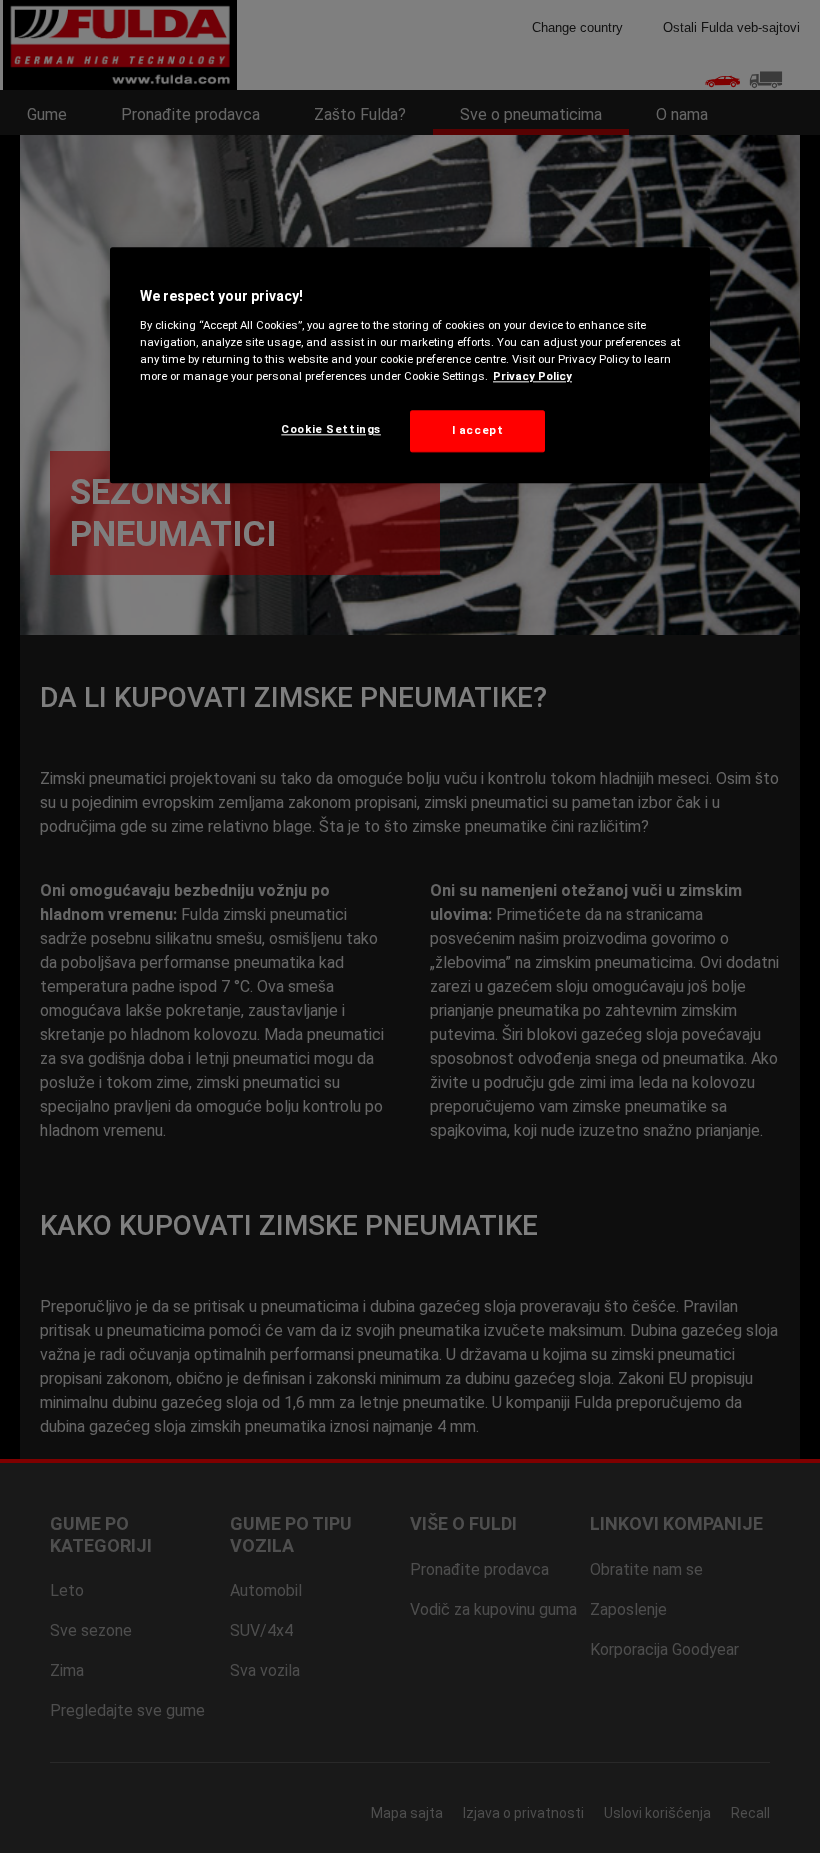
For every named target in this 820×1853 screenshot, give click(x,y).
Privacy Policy (532, 376)
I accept (478, 430)
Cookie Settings (331, 429)
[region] (410, 365)
